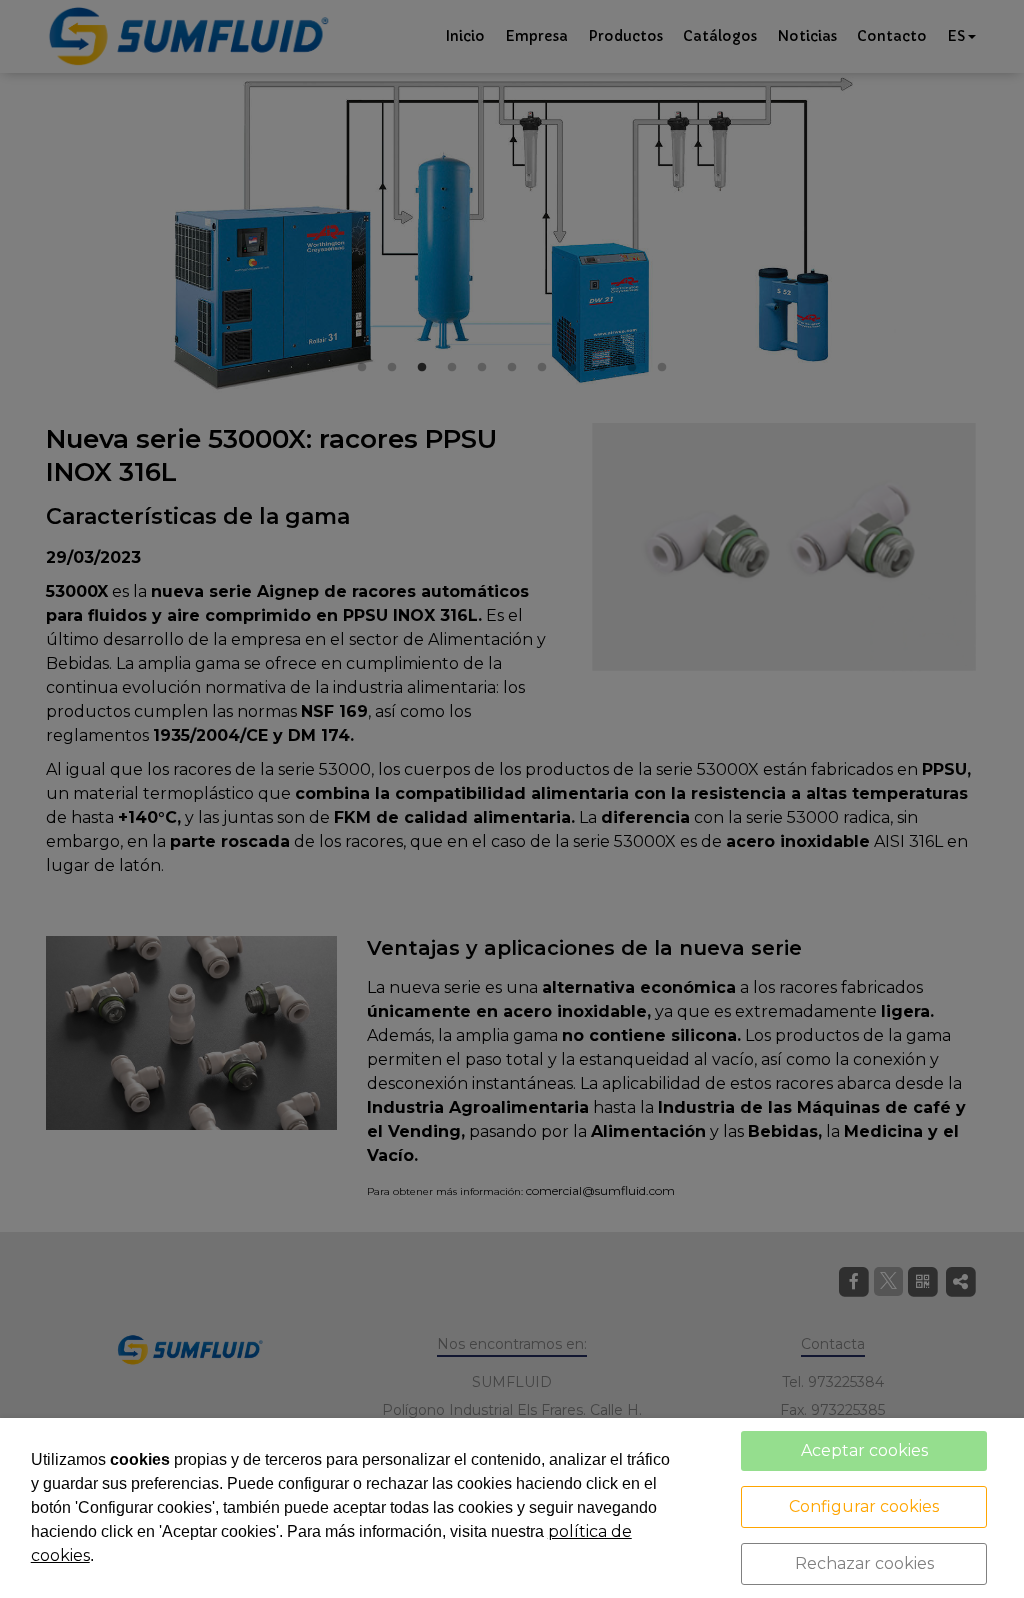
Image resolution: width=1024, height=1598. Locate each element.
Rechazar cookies (864, 1563)
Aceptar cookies (864, 1450)
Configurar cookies (864, 1506)
